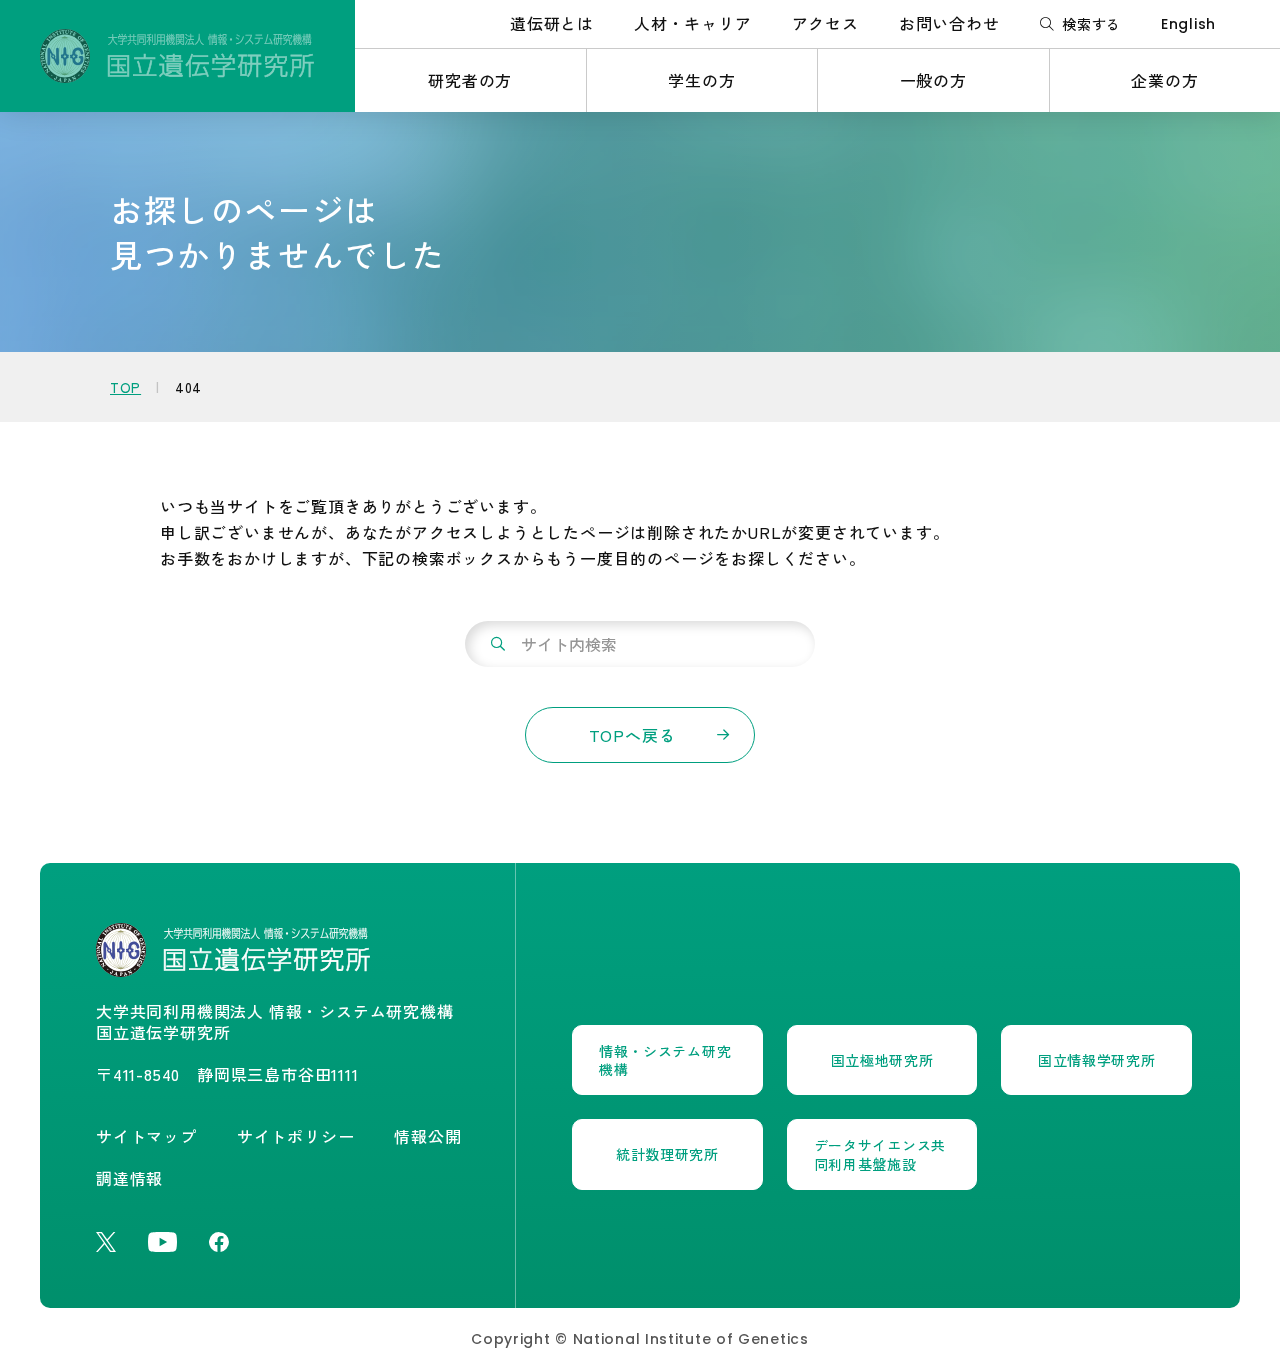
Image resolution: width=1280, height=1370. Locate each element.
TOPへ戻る (632, 735)
